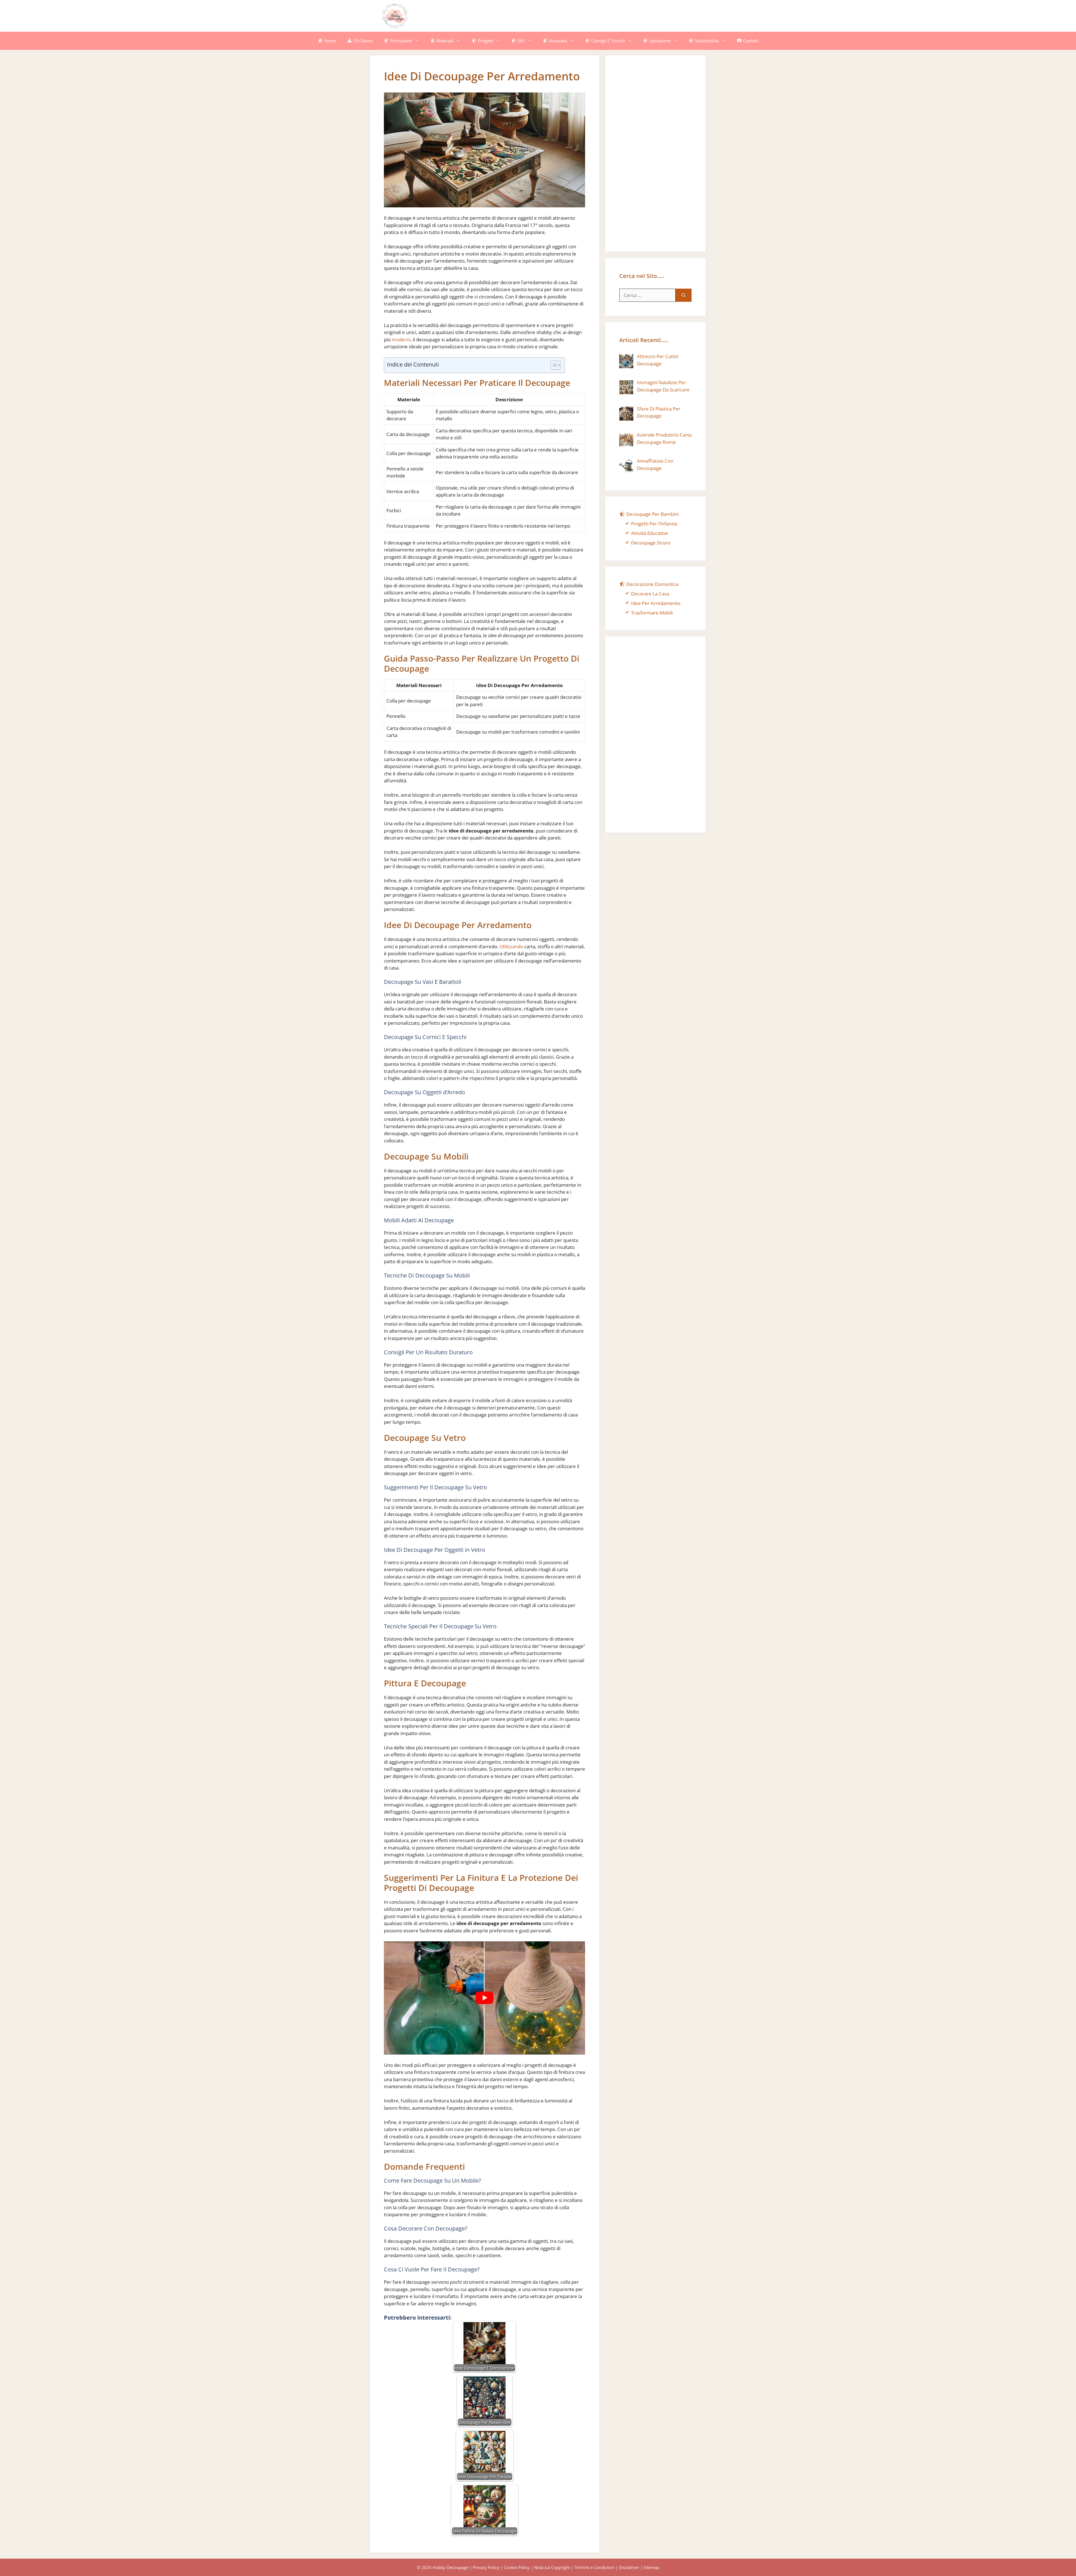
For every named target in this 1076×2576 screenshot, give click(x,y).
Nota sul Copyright (552, 2567)
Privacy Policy (486, 2567)
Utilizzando (511, 946)
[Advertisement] (593, 15)
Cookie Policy (517, 2567)
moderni (401, 339)
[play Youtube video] (484, 1998)
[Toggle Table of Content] (553, 365)
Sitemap (651, 2567)
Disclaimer (629, 2567)
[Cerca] (684, 295)
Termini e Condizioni (594, 2567)
